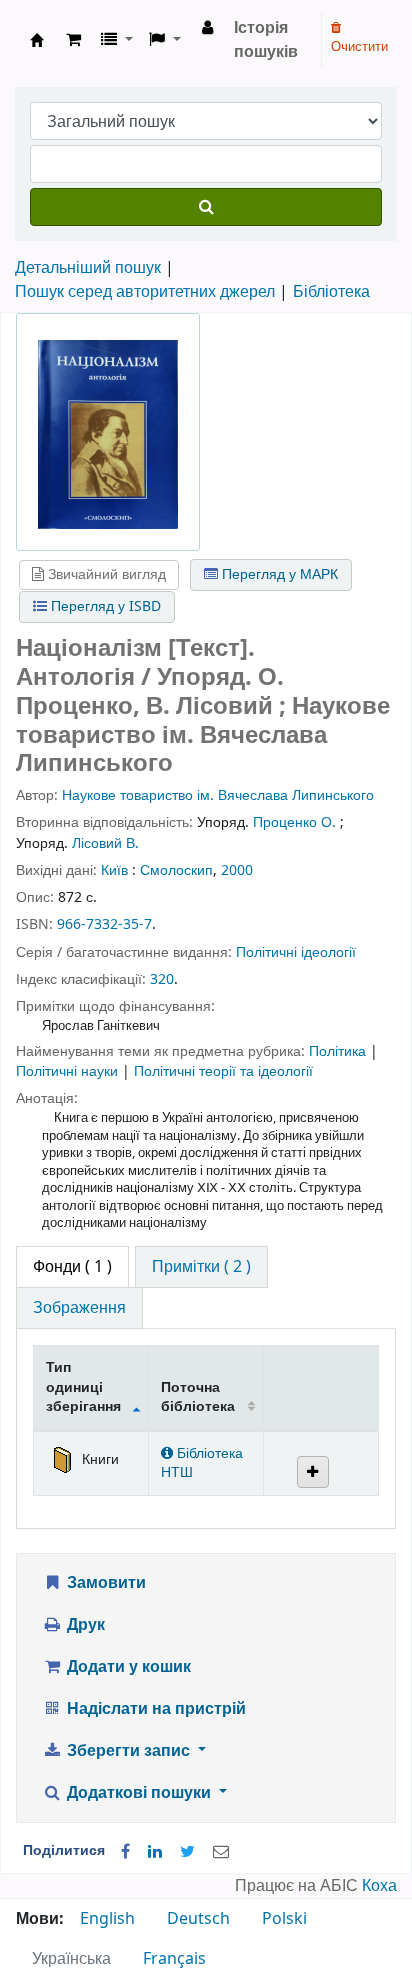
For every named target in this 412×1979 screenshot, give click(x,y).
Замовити (104, 1583)
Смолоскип (176, 870)
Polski (284, 1919)
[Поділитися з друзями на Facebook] (125, 1852)
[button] (73, 40)
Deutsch (198, 1919)
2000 (237, 870)
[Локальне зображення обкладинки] (108, 434)
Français (174, 1959)
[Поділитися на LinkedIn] (155, 1852)
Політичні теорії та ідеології (223, 1071)
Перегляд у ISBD (104, 606)
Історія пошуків (266, 40)
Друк (84, 1625)
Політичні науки (69, 1071)
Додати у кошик (127, 1667)
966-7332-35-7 (104, 924)
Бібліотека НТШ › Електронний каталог (37, 40)
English (107, 1919)
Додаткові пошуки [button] (139, 1793)
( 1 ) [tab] (72, 1267)
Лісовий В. (105, 843)
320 (162, 979)
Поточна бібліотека (198, 1397)
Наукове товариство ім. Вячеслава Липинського (218, 795)
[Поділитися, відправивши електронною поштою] (221, 1852)
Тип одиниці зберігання (83, 1387)
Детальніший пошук (88, 268)
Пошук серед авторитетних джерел (145, 292)
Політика (339, 1051)
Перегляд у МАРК (278, 574)
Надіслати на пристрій (154, 1709)
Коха (379, 1886)
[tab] (201, 1267)
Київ (114, 870)
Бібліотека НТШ (202, 1463)
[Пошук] (206, 207)
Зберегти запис (128, 1751)
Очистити (359, 46)
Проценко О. (294, 822)
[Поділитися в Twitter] (187, 1852)
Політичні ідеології (296, 952)
